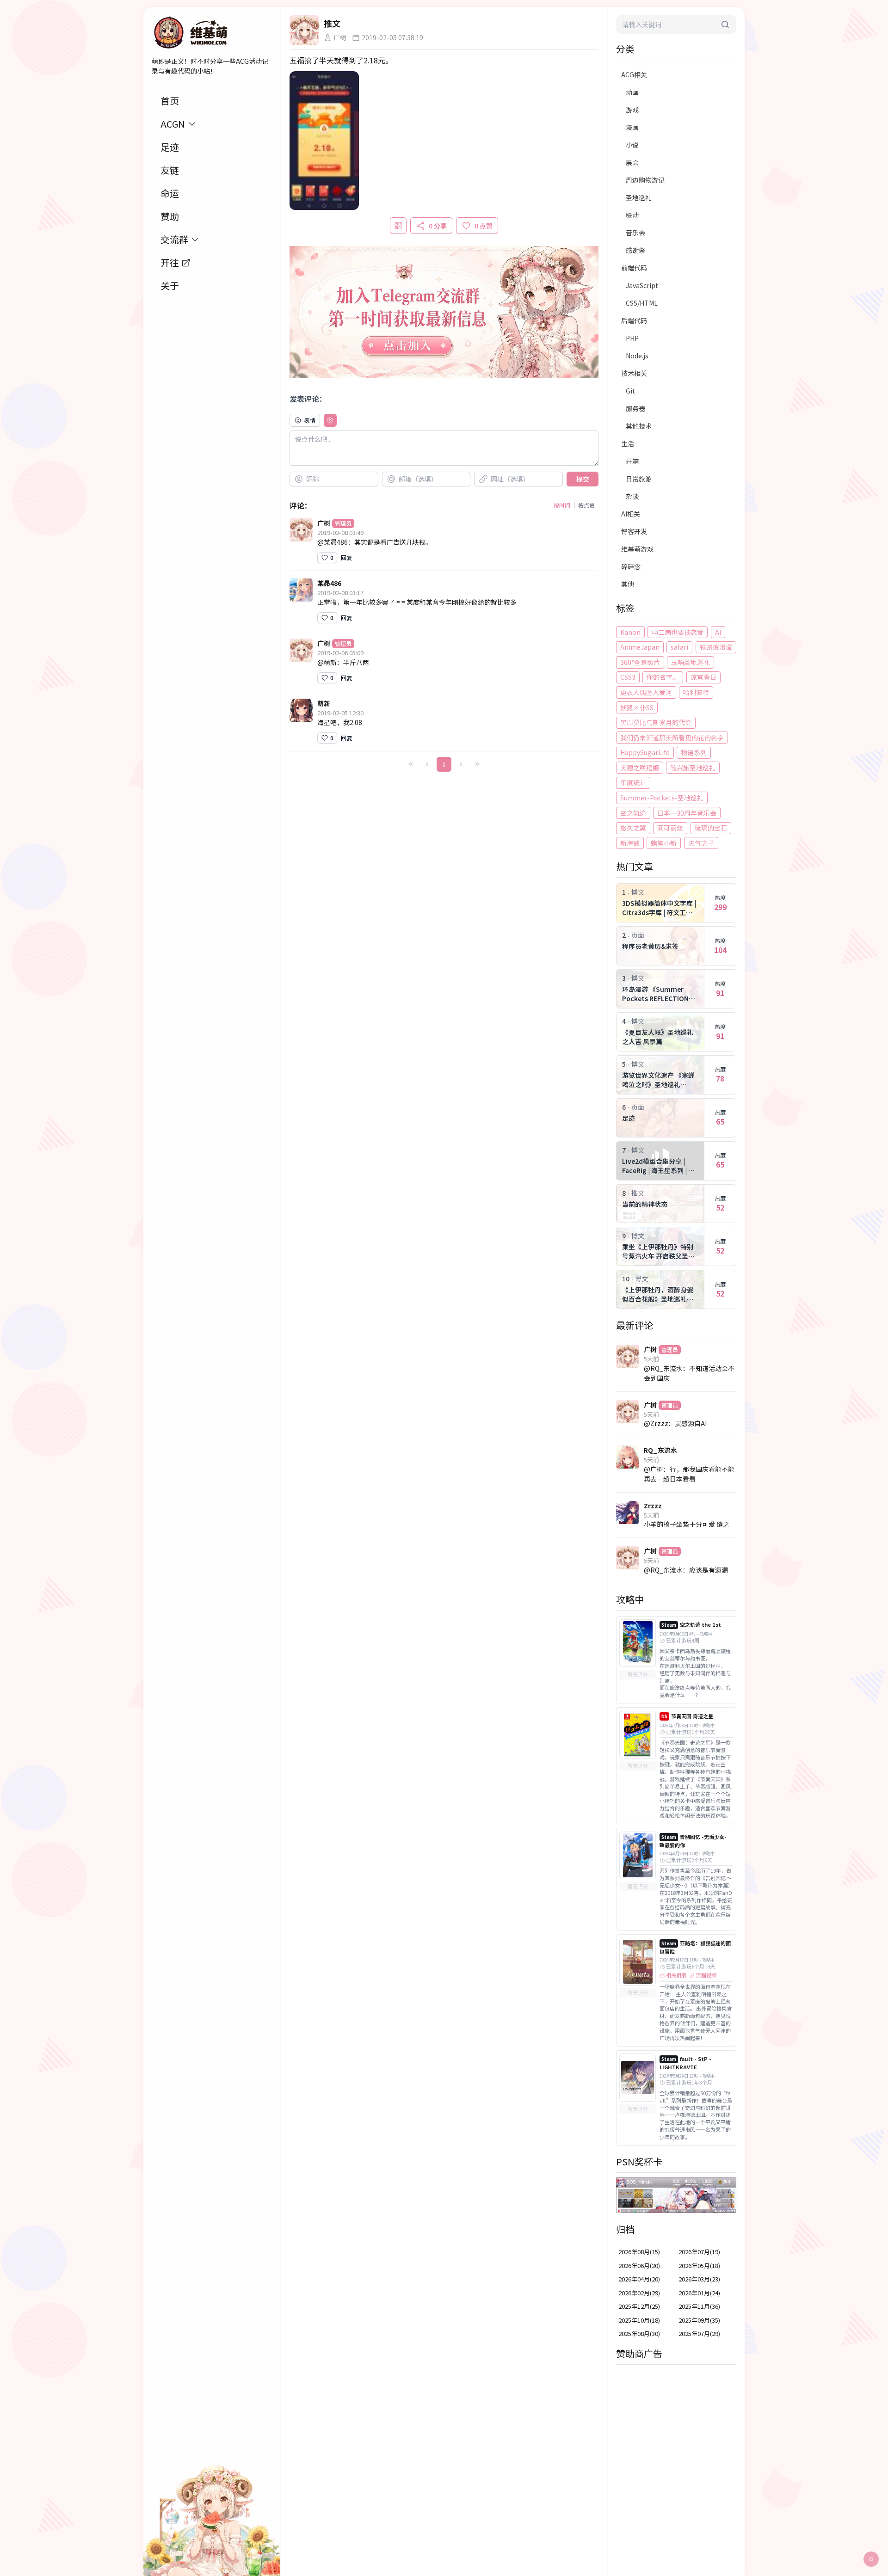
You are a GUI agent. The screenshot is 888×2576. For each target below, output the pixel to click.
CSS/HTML (642, 303)
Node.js (637, 356)
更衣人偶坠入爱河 (646, 692)
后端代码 (634, 320)
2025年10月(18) (639, 2320)
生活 (628, 443)
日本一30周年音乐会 (687, 813)
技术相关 (634, 373)
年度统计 (633, 782)
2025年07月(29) (699, 2333)
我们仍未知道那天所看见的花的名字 (672, 738)
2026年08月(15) (639, 2252)
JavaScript (642, 285)
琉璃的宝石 (711, 828)
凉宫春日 (703, 677)
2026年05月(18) (699, 2266)
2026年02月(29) (639, 2293)
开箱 (632, 461)
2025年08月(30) (639, 2333)
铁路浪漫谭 (716, 647)
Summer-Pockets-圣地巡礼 (662, 798)
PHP (632, 338)
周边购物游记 (645, 180)
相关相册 (676, 1975)
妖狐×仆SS (637, 707)
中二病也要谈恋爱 (678, 632)
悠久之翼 (633, 828)
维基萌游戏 (637, 549)
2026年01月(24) (699, 2293)
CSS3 (628, 677)
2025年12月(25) (639, 2306)
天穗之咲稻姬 (640, 768)
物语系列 (694, 752)
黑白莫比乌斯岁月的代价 (656, 722)
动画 (632, 92)
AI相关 (631, 514)
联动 (632, 215)
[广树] (304, 30)
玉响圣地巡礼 (691, 662)
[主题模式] (871, 2559)
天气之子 (701, 843)
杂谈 (632, 496)
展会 (632, 162)
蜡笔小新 (664, 843)
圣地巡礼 (639, 197)
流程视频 (706, 1975)
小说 (632, 145)
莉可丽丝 (670, 828)
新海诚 (630, 843)
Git (630, 391)
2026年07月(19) (699, 2252)
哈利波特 (696, 692)
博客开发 (634, 531)
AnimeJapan (640, 647)
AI (718, 632)
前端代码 (634, 268)
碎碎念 (631, 566)
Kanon (630, 632)
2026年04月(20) (639, 2279)
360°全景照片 (640, 662)
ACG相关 (634, 74)
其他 (628, 584)
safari (679, 647)
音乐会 (635, 233)
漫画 (632, 127)
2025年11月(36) (699, 2306)
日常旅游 (639, 479)
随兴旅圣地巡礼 (693, 768)
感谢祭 (635, 250)
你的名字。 (663, 677)
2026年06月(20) (639, 2266)
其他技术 (639, 426)
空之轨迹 (633, 813)
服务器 (635, 408)
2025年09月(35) (699, 2320)
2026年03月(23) (699, 2279)
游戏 (632, 110)
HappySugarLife (645, 752)
